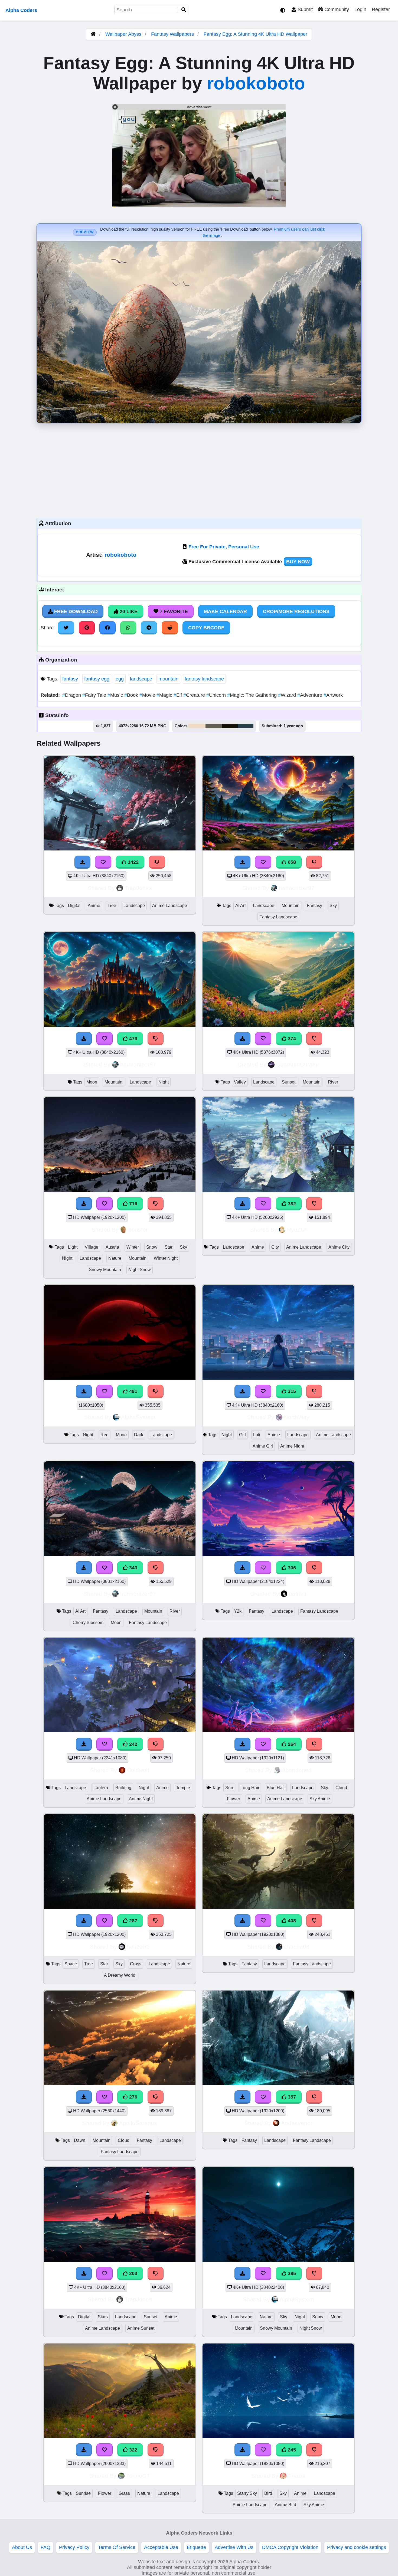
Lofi (257, 1435)
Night (164, 1082)
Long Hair (250, 1788)
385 (291, 2273)
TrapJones (138, 888)
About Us (22, 2547)
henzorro (138, 1947)
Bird (268, 2493)
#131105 (230, 726)
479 (133, 1039)
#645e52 (214, 726)
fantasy (70, 679)
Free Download (75, 611)
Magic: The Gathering (253, 695)
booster (138, 1230)
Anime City (339, 1247)
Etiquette (196, 2547)
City (275, 1247)
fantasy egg (97, 679)
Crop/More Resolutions (296, 611)
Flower (234, 1799)
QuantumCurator (298, 1064)
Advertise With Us (234, 2547)
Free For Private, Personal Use (224, 547)
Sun (229, 1788)
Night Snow (140, 1270)
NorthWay (297, 1417)
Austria (112, 1247)
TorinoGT (138, 2476)
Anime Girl (263, 1446)
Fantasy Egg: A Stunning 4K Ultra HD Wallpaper (255, 34)
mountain (168, 679)
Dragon (72, 695)
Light (73, 1247)
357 (291, 2097)
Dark (139, 1435)
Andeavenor (297, 2123)
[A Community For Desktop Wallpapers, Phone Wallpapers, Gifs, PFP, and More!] (93, 34)
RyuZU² (297, 1230)
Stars (103, 2317)
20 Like (128, 611)
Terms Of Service (117, 2547)
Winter (133, 1247)
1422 (133, 862)
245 (291, 2450)
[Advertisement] (199, 469)
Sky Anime (320, 1799)
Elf (178, 695)
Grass (136, 1964)
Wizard (288, 695)
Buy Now (298, 562)
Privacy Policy (74, 2547)
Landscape (134, 906)
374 (291, 1039)
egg (120, 679)
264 (291, 1744)
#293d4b (246, 726)
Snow (152, 1247)
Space (71, 1964)
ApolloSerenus (138, 2123)
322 (133, 2450)
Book (132, 695)
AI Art (240, 906)
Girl (242, 1435)
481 (133, 1391)
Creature (195, 695)
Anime (94, 906)
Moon (92, 1082)
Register (381, 9)
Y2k (238, 1611)
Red (105, 1435)
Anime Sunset (141, 2328)
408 (291, 1921)
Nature (115, 1258)
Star (169, 1247)
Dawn (80, 2140)
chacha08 (297, 1947)
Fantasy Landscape (278, 917)
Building (123, 1788)
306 (291, 1568)
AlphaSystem (138, 1417)
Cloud (341, 1788)
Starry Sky (247, 2493)
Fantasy (314, 906)
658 (291, 862)
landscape (141, 679)
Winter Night (166, 1258)
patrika (298, 1594)
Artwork (333, 695)
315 (291, 1391)
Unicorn (217, 695)
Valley (240, 1082)
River (333, 1082)
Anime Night (292, 1446)
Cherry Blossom (88, 1623)
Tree (112, 906)
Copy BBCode (206, 628)
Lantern (101, 1788)
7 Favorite (173, 611)
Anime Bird (286, 2505)
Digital (74, 906)
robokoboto (256, 83)
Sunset (289, 1082)
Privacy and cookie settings (357, 2547)
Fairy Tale (95, 695)
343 (133, 1568)
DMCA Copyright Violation (290, 2547)
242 (133, 1744)
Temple (183, 1788)
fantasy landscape (204, 679)
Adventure (310, 695)
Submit (304, 9)
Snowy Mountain (105, 1270)
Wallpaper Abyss (123, 34)
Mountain (291, 906)
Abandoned (297, 1770)
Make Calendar (225, 611)
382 (291, 1204)
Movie (148, 695)
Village (92, 1247)
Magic (165, 695)
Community (336, 9)
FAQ (45, 2547)
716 (133, 1204)
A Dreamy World (120, 1975)
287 (133, 1921)
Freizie (297, 2476)
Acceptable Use (161, 2547)
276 (133, 2097)
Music (116, 695)
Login (360, 9)
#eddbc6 (197, 726)
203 (133, 2273)
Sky (333, 906)
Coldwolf (138, 1770)
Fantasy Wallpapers (173, 34)
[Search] (184, 10)
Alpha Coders (21, 10)
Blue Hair (276, 1788)
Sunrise (83, 2493)
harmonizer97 (297, 888)
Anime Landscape (170, 906)
